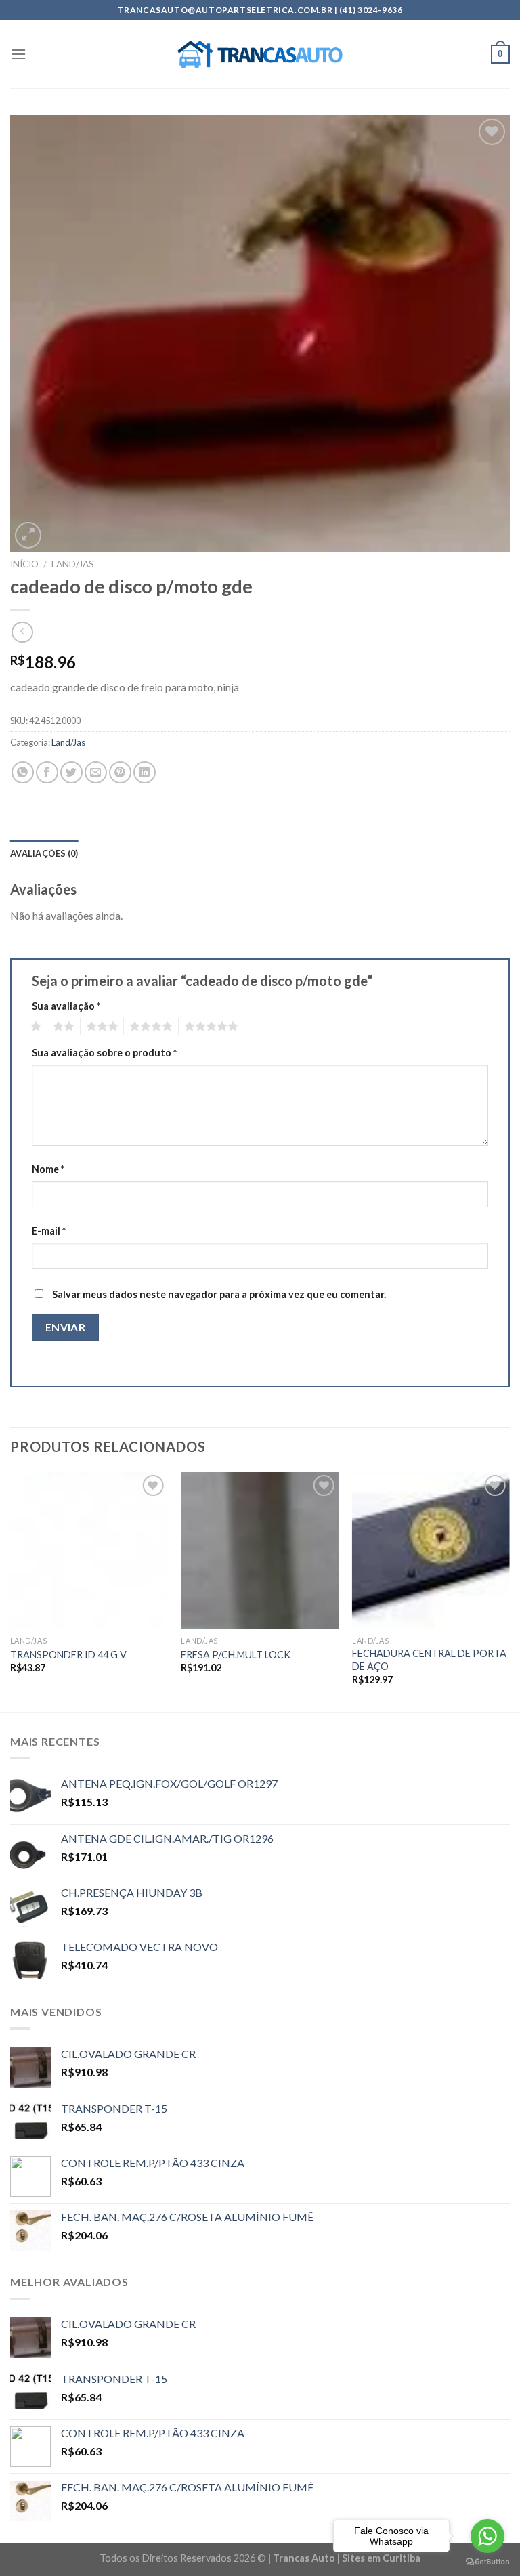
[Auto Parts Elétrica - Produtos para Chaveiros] (260, 54)
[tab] (44, 853)
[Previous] (11, 1590)
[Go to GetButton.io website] (487, 2562)
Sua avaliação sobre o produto (104, 1053)
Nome (48, 1169)
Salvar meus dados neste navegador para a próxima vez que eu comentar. (219, 1294)
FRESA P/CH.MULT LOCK (236, 1655)
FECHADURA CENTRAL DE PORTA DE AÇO (429, 1660)
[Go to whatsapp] (487, 2536)
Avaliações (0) (44, 853)
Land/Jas (73, 564)
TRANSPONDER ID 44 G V (68, 1655)
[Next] (509, 1590)
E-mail (49, 1231)
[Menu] (18, 54)
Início (24, 564)
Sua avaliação (66, 1006)
